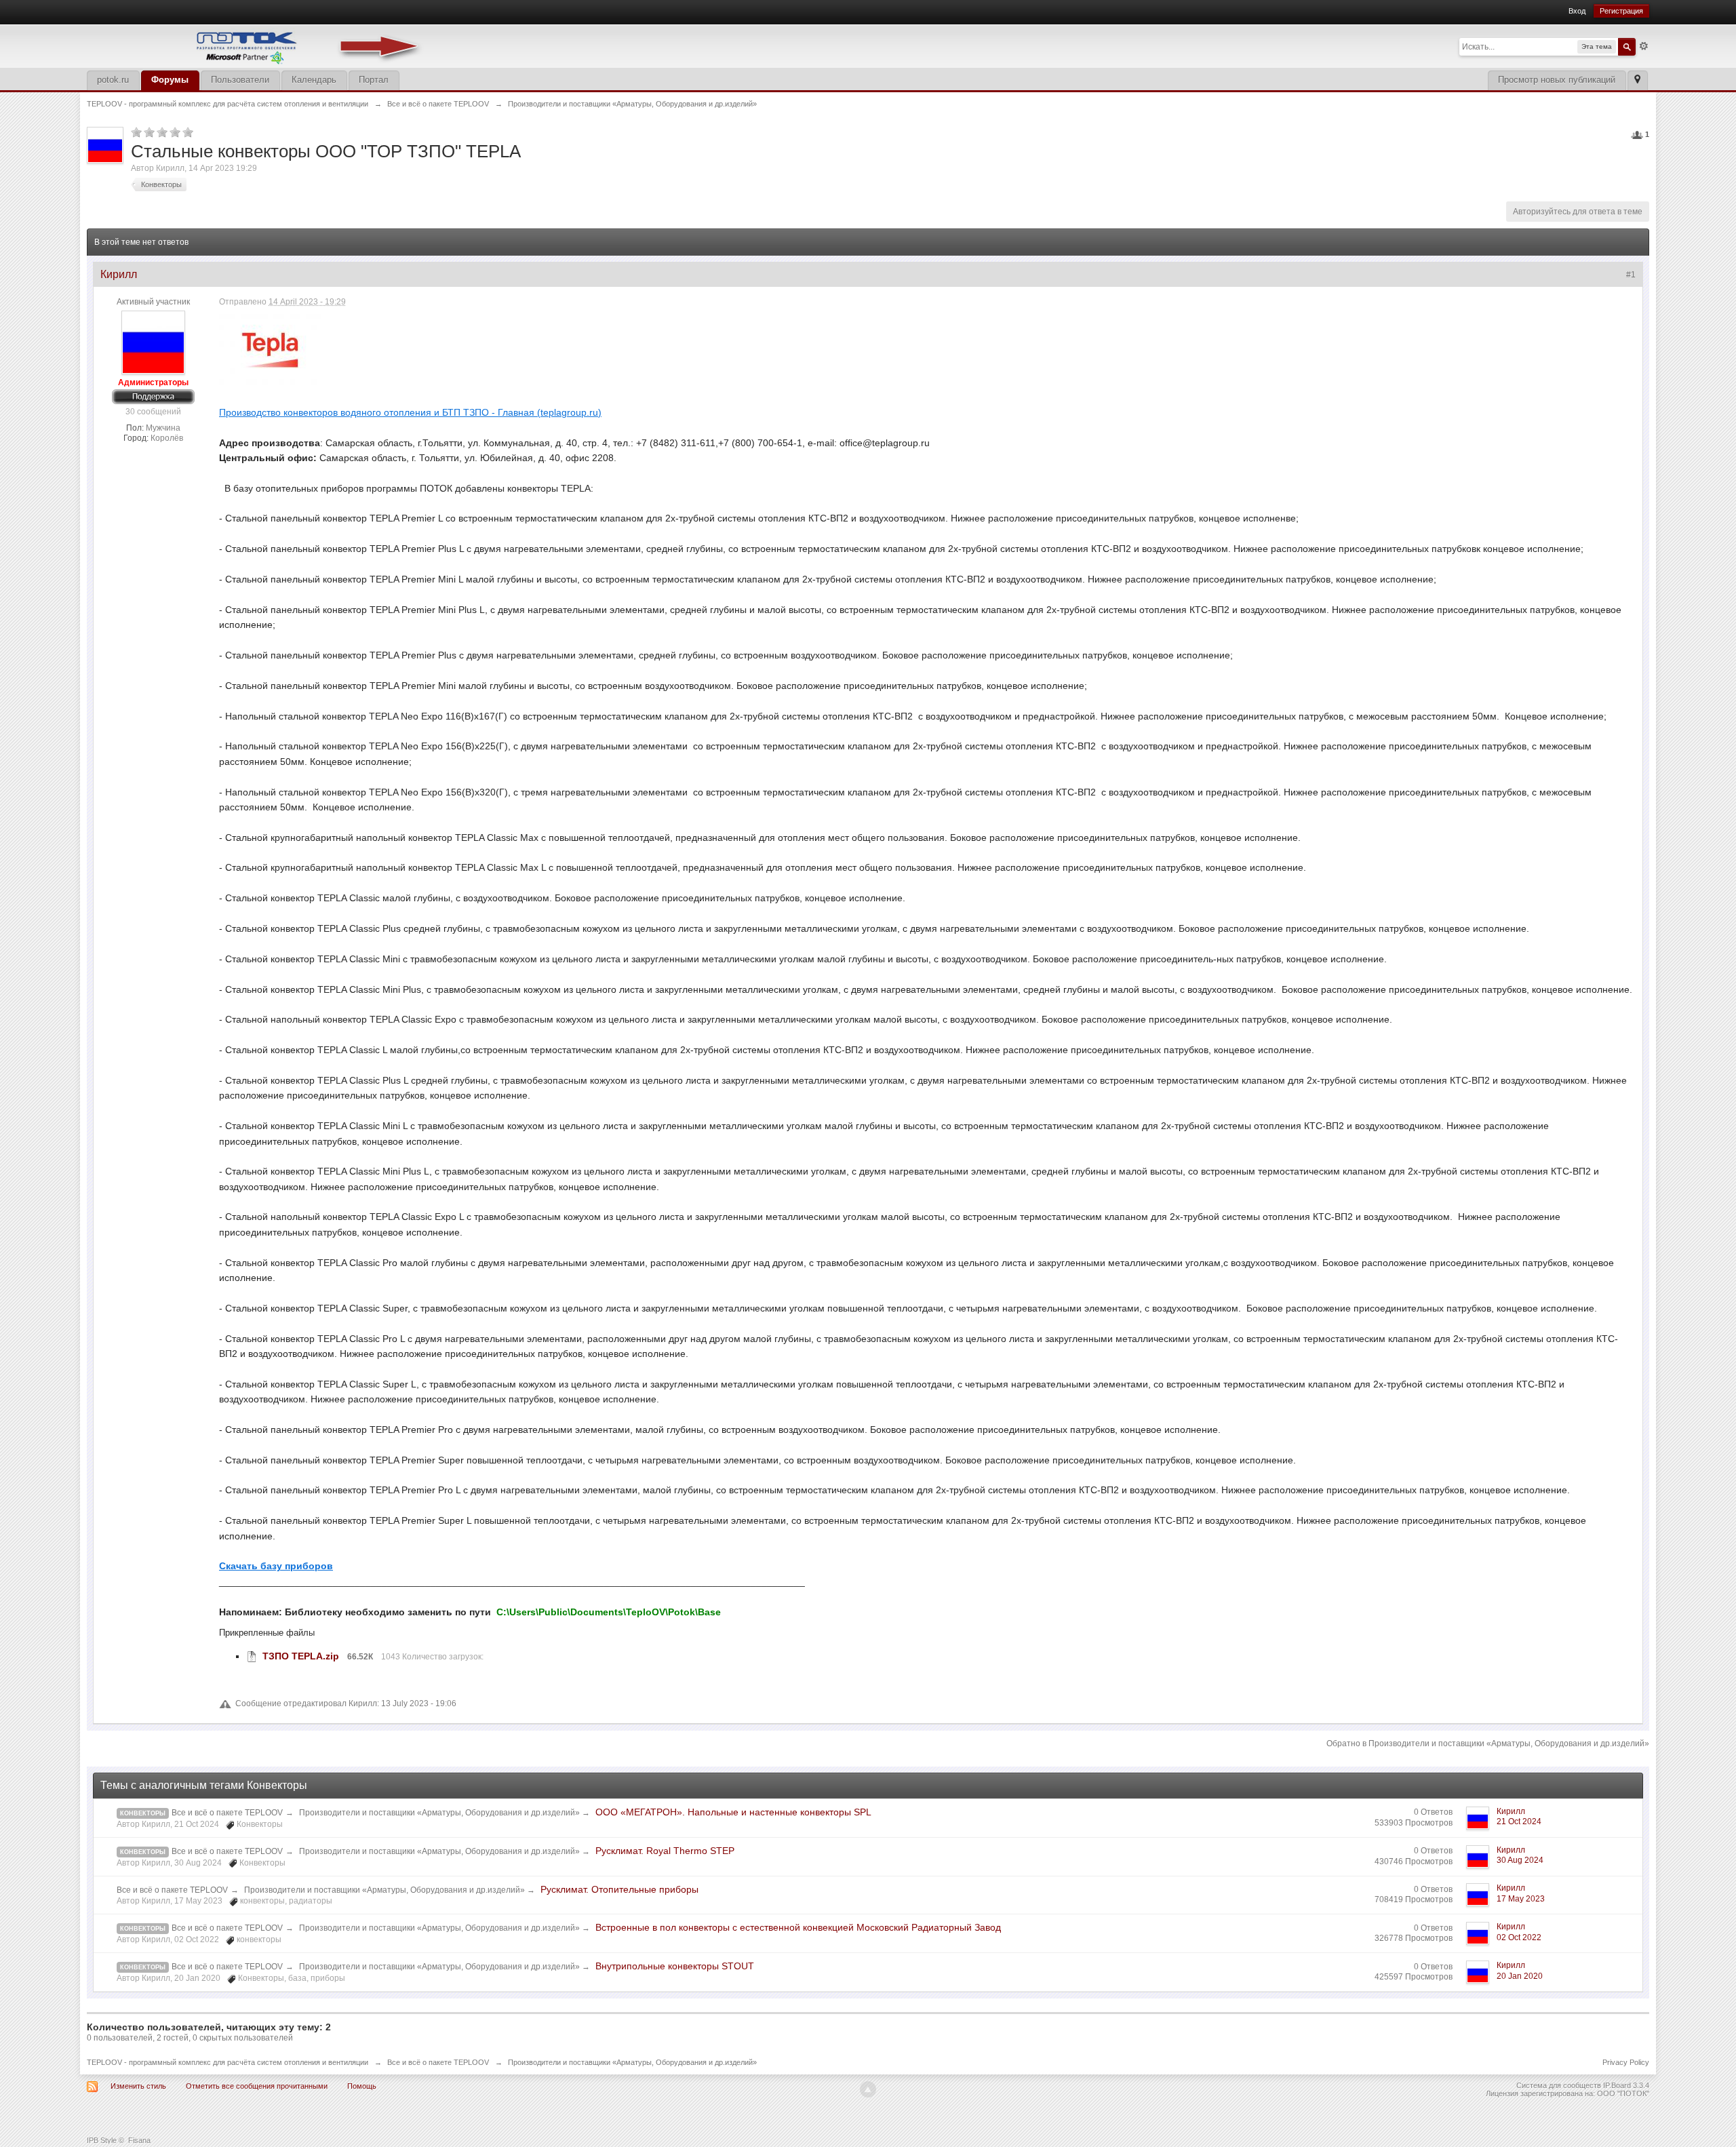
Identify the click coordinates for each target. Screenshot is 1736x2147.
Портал (374, 80)
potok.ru (113, 80)
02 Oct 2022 (1519, 1937)
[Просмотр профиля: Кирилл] (153, 342)
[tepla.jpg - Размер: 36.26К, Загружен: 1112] (270, 350)
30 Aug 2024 (1520, 1860)
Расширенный (1644, 46)
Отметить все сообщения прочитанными (257, 2086)
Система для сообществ (1559, 2085)
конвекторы (143, 1929)
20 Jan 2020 (1520, 1976)
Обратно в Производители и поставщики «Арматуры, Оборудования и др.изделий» (1488, 1744)
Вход (1577, 11)
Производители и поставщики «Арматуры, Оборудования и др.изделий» (440, 1813)
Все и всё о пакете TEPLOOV (227, 1813)
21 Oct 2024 (1519, 1821)
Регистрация (1621, 11)
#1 (1631, 275)
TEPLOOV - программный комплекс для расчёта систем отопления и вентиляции (228, 2062)
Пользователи (240, 80)
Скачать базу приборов (276, 1566)
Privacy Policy (1626, 2062)
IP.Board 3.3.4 (1626, 2085)
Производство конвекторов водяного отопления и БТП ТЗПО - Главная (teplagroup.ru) (410, 412)
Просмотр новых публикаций (1557, 80)
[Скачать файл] (252, 1656)
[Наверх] (868, 2089)
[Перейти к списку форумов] (256, 45)
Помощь (362, 2086)
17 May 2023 (1521, 1899)
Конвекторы (143, 1813)
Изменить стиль (138, 2086)
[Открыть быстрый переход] (1637, 80)
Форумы (170, 80)
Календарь (314, 80)
